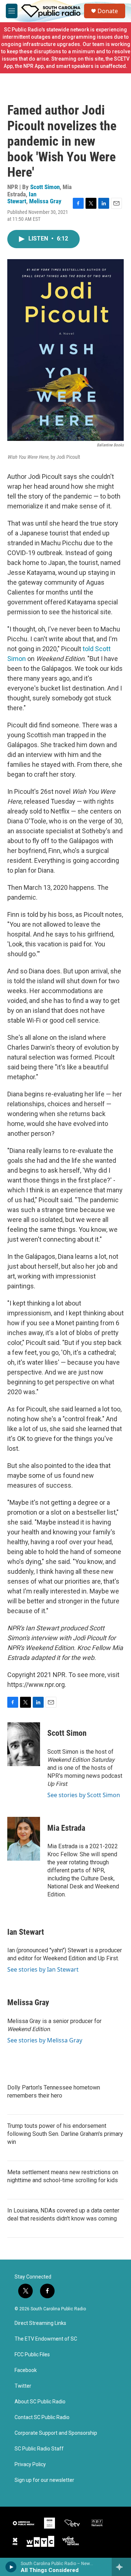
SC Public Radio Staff (39, 2449)
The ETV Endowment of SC (46, 2339)
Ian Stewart (22, 198)
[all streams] (121, 2567)
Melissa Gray (45, 201)
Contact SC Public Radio (42, 2417)
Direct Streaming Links (40, 2323)
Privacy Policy (30, 2464)
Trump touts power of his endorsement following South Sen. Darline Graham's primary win (65, 2134)
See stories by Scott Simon (84, 1795)
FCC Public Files (32, 2355)
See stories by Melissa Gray (45, 2040)
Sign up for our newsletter (44, 2480)
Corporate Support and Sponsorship (56, 2433)
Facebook (26, 2370)
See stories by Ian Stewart (43, 1969)
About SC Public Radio (40, 2402)
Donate (108, 11)
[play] (11, 2567)
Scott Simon (45, 187)
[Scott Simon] (24, 1744)
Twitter (23, 2386)
